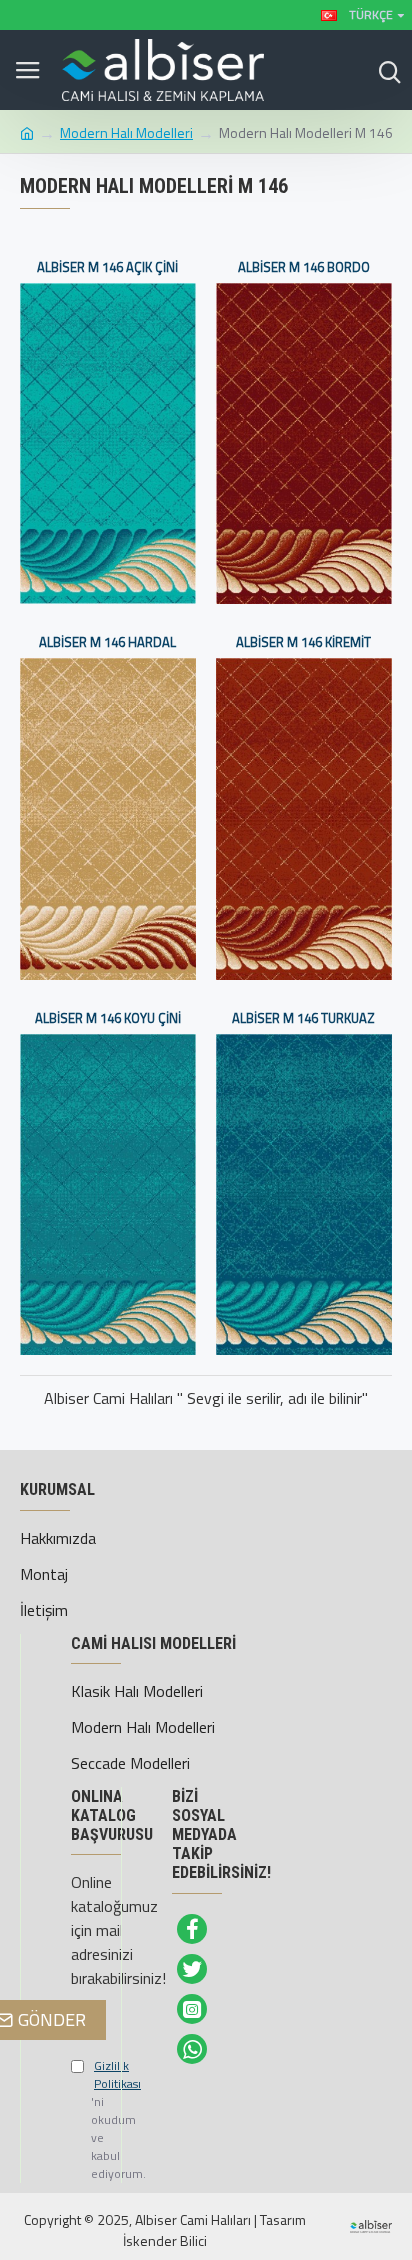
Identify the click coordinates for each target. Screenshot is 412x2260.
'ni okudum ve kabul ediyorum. (81, 2120)
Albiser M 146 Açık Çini (107, 267)
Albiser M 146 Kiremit (303, 642)
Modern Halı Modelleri (126, 132)
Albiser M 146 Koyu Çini (108, 1018)
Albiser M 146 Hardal (107, 642)
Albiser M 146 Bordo (304, 267)
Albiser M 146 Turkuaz (303, 1018)
